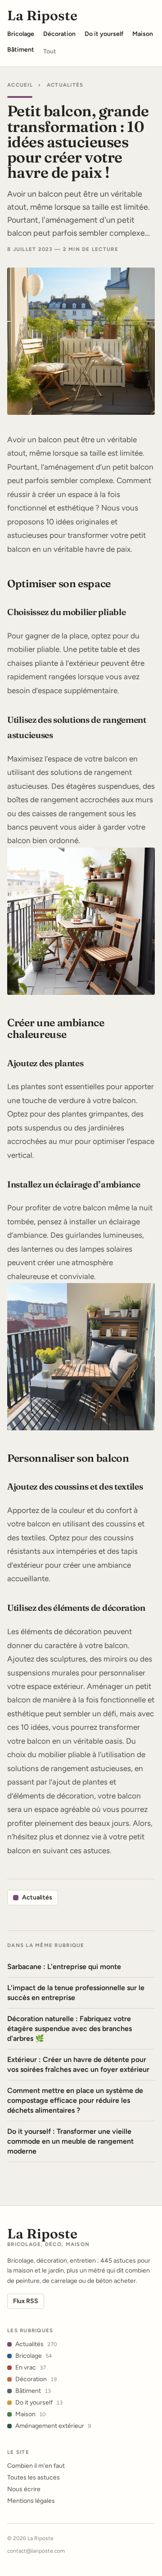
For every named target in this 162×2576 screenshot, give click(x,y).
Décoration (36, 2379)
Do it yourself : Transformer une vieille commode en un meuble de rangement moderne (70, 2141)
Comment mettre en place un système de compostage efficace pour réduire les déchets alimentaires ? (75, 2100)
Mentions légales (31, 2501)
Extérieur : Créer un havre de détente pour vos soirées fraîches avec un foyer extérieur (78, 2064)
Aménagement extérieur (53, 2426)
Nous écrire (24, 2489)
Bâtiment (33, 2391)
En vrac (31, 2367)
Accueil (20, 85)
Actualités (65, 85)
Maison (30, 2414)
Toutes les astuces (34, 2477)
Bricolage (34, 2356)
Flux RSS (26, 2301)
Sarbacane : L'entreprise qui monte (64, 1967)
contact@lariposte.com (36, 2551)
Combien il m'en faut (36, 2466)
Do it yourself (39, 2402)
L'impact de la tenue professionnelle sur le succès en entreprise (76, 1993)
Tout (50, 51)
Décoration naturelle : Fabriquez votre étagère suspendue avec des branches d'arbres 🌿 (70, 2029)
